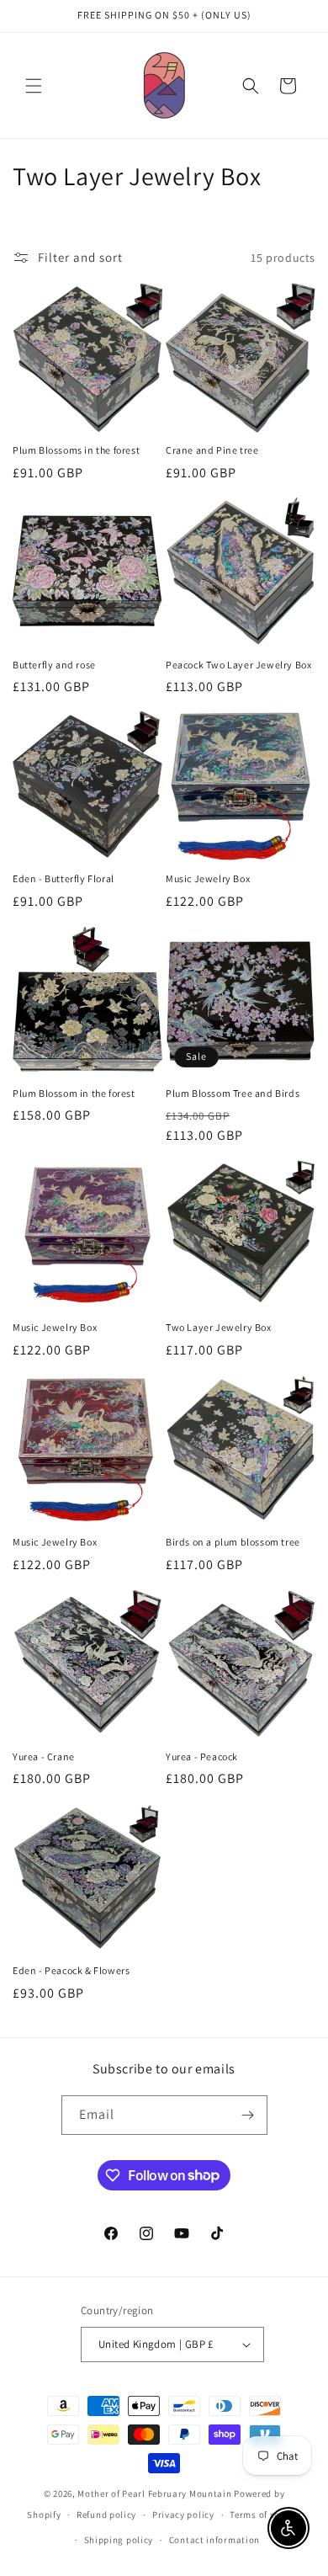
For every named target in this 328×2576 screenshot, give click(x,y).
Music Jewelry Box (208, 878)
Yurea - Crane (44, 1756)
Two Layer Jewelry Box (219, 1327)
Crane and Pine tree (212, 450)
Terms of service (265, 2515)
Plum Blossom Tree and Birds (233, 1093)
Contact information (214, 2540)
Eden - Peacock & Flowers (71, 1970)
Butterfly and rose (54, 665)
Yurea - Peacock (202, 1756)
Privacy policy (183, 2515)
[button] (34, 86)
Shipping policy (119, 2540)
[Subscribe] (248, 2115)
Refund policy (106, 2515)
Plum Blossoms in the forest (76, 450)
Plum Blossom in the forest (74, 1093)
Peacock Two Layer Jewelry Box (238, 665)
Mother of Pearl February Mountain (154, 2494)
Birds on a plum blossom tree (233, 1542)
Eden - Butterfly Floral (63, 878)
